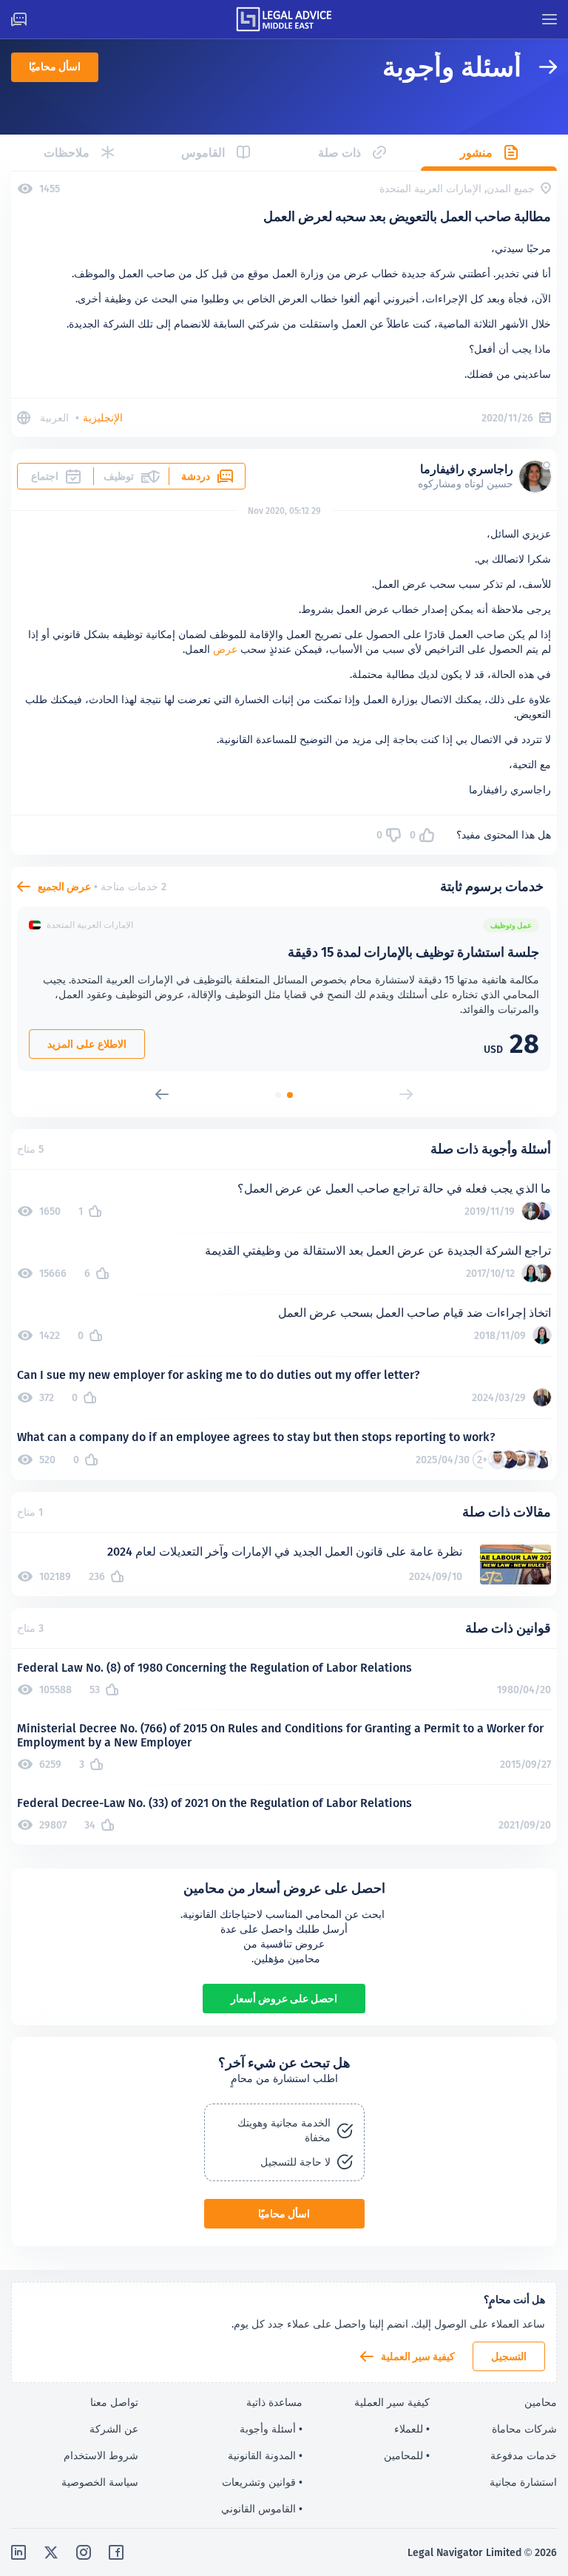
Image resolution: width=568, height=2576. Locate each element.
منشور (476, 153)
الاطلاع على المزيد (87, 1044)
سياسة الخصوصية (100, 2482)
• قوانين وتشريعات (262, 2482)
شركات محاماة (524, 2429)
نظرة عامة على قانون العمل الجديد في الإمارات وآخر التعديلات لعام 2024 (285, 1552)
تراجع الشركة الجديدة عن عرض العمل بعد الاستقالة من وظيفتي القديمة (378, 1251)
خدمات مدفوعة (524, 2455)
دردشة (196, 476)
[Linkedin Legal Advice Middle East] (18, 2552)
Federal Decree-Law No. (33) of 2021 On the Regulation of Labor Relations (214, 1803)
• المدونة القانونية (265, 2455)
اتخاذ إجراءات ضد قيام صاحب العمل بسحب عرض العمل (415, 1313)
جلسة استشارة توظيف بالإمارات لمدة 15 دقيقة (413, 952)
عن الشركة (114, 2429)
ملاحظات (67, 153)
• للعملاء (412, 2429)
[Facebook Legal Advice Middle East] (116, 2552)
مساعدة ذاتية (274, 2402)
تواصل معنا (114, 2402)
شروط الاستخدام (101, 2455)
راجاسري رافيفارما (467, 469)
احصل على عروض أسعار (284, 1999)
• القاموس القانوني (262, 2509)
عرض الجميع (64, 887)
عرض (225, 649)
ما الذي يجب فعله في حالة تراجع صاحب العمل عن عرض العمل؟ (394, 1189)
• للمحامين (407, 2455)
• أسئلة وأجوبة (271, 2429)
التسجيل (509, 2356)
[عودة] (539, 67)
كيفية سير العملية (418, 2356)
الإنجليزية (103, 418)
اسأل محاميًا (55, 67)
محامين (541, 2402)
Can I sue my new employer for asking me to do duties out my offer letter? (219, 1375)
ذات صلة (339, 153)
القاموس (203, 153)
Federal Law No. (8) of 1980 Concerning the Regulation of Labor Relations (214, 1668)
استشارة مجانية (523, 2482)
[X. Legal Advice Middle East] (51, 2552)
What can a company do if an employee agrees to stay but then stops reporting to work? (256, 1437)
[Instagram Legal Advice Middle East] (84, 2552)
